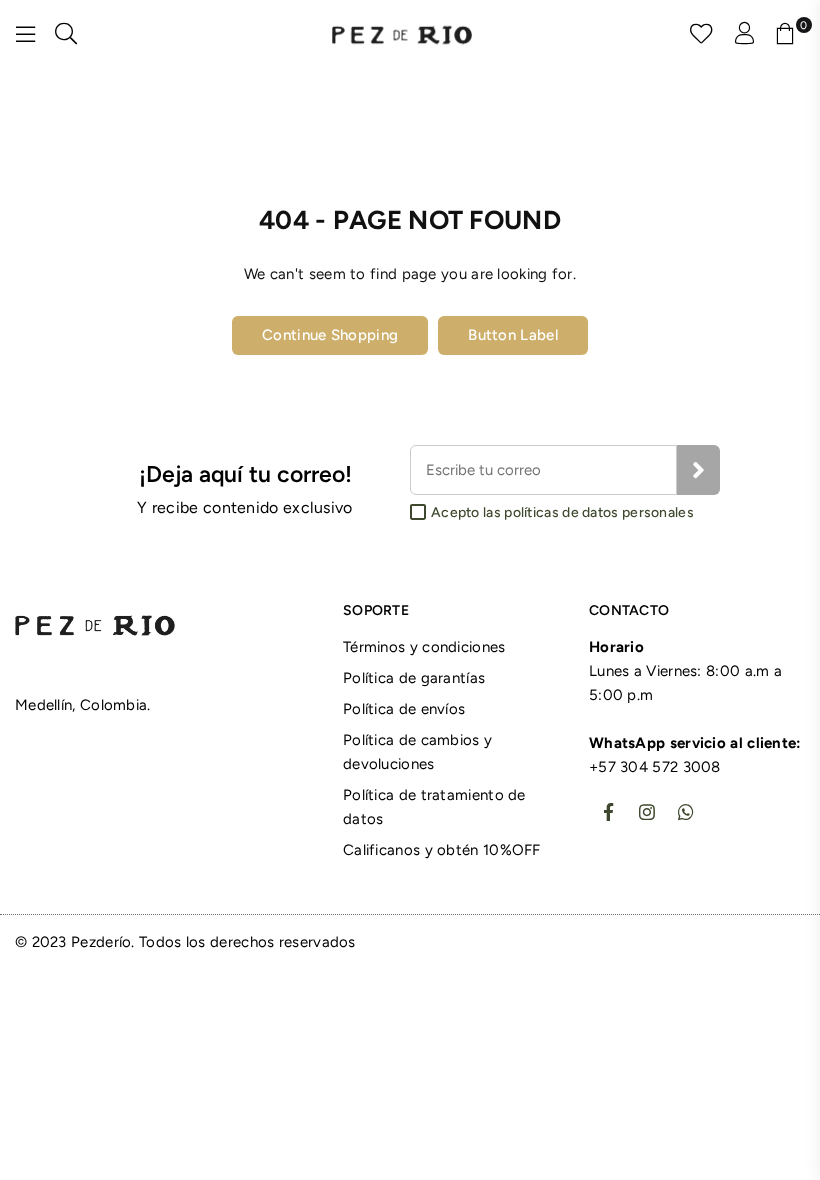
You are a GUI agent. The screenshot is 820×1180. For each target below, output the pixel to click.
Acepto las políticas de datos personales (562, 513)
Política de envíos (404, 709)
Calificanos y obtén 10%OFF (442, 850)
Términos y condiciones (424, 647)
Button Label (513, 335)
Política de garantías (414, 678)
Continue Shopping (330, 335)
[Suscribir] (698, 470)
